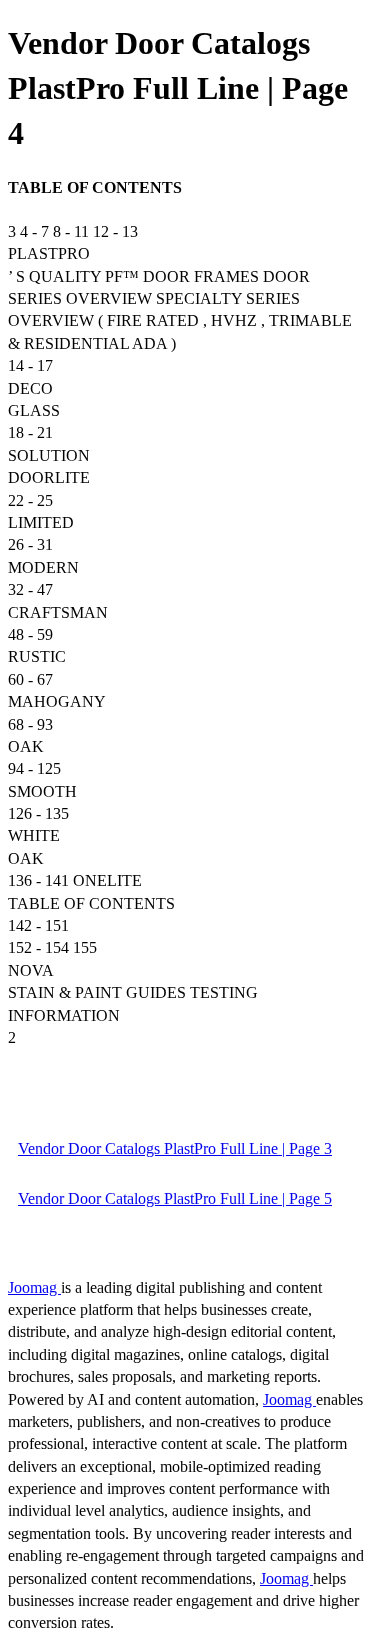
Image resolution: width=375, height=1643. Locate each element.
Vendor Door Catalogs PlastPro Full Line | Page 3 (175, 1148)
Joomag (34, 1287)
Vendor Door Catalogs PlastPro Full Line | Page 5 (175, 1198)
